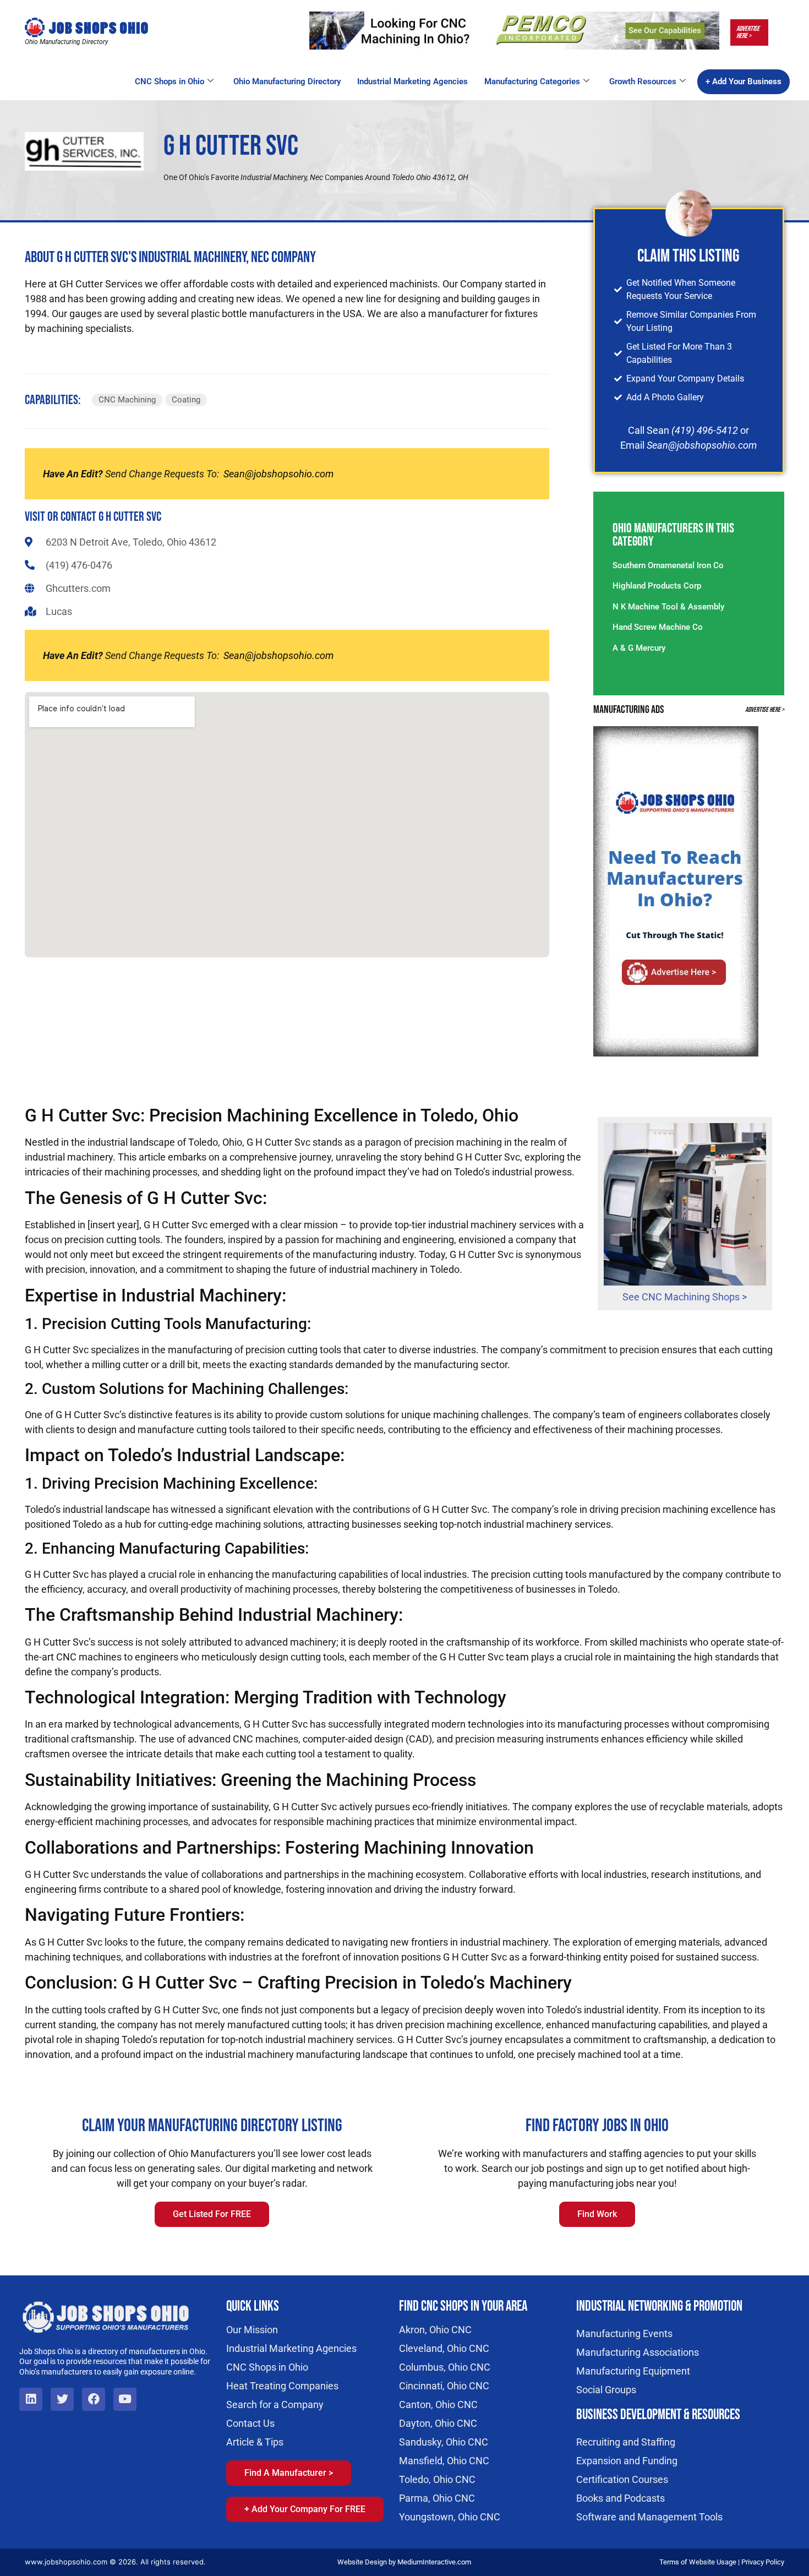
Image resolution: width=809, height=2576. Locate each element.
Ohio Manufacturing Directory (287, 81)
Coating (186, 400)
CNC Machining (127, 400)
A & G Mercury (639, 648)
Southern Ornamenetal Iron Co (668, 565)
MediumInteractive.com (434, 2562)
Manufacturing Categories (532, 81)
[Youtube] (125, 2399)
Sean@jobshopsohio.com (278, 474)
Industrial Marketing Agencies (412, 81)
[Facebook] (94, 2399)
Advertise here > (748, 32)
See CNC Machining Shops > (685, 1297)
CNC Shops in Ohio (170, 81)
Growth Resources (643, 81)
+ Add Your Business (744, 81)
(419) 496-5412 (705, 430)
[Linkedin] (31, 2399)
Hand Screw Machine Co (658, 627)
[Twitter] (62, 2399)
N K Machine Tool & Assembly (668, 607)
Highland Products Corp (657, 586)
